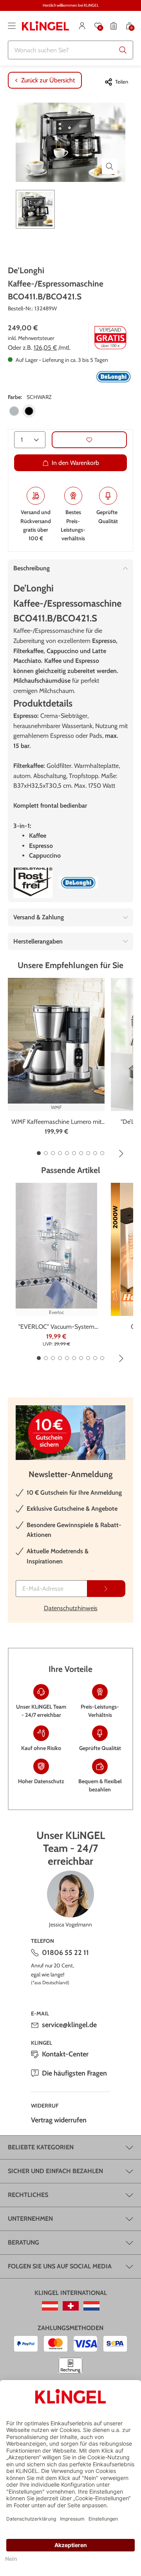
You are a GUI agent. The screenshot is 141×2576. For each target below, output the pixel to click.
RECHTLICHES (28, 2195)
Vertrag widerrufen (59, 2120)
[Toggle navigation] (12, 26)
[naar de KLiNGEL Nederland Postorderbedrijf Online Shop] (91, 2306)
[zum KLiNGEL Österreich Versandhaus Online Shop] (50, 2306)
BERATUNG (23, 2242)
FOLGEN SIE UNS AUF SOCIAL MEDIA (60, 2266)
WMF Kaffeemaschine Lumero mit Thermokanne (56, 1122)
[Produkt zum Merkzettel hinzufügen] (89, 440)
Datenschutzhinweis (71, 1608)
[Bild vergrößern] (110, 166)
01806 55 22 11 (65, 1953)
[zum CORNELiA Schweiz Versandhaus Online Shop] (71, 2306)
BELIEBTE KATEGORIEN (41, 2147)
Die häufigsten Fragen (74, 2073)
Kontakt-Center (65, 2054)
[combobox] (70, 50)
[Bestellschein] (114, 26)
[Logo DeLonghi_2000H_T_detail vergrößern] (114, 377)
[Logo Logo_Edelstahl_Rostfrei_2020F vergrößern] (33, 883)
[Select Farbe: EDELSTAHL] (14, 411)
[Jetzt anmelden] (106, 1589)
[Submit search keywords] (123, 50)
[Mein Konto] (82, 26)
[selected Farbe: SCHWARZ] (29, 411)
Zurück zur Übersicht (48, 80)
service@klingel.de (69, 2025)
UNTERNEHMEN (30, 2219)
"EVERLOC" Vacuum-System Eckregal (56, 1327)
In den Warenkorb (75, 463)
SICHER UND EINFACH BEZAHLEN (55, 2171)
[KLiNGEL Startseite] (45, 26)
